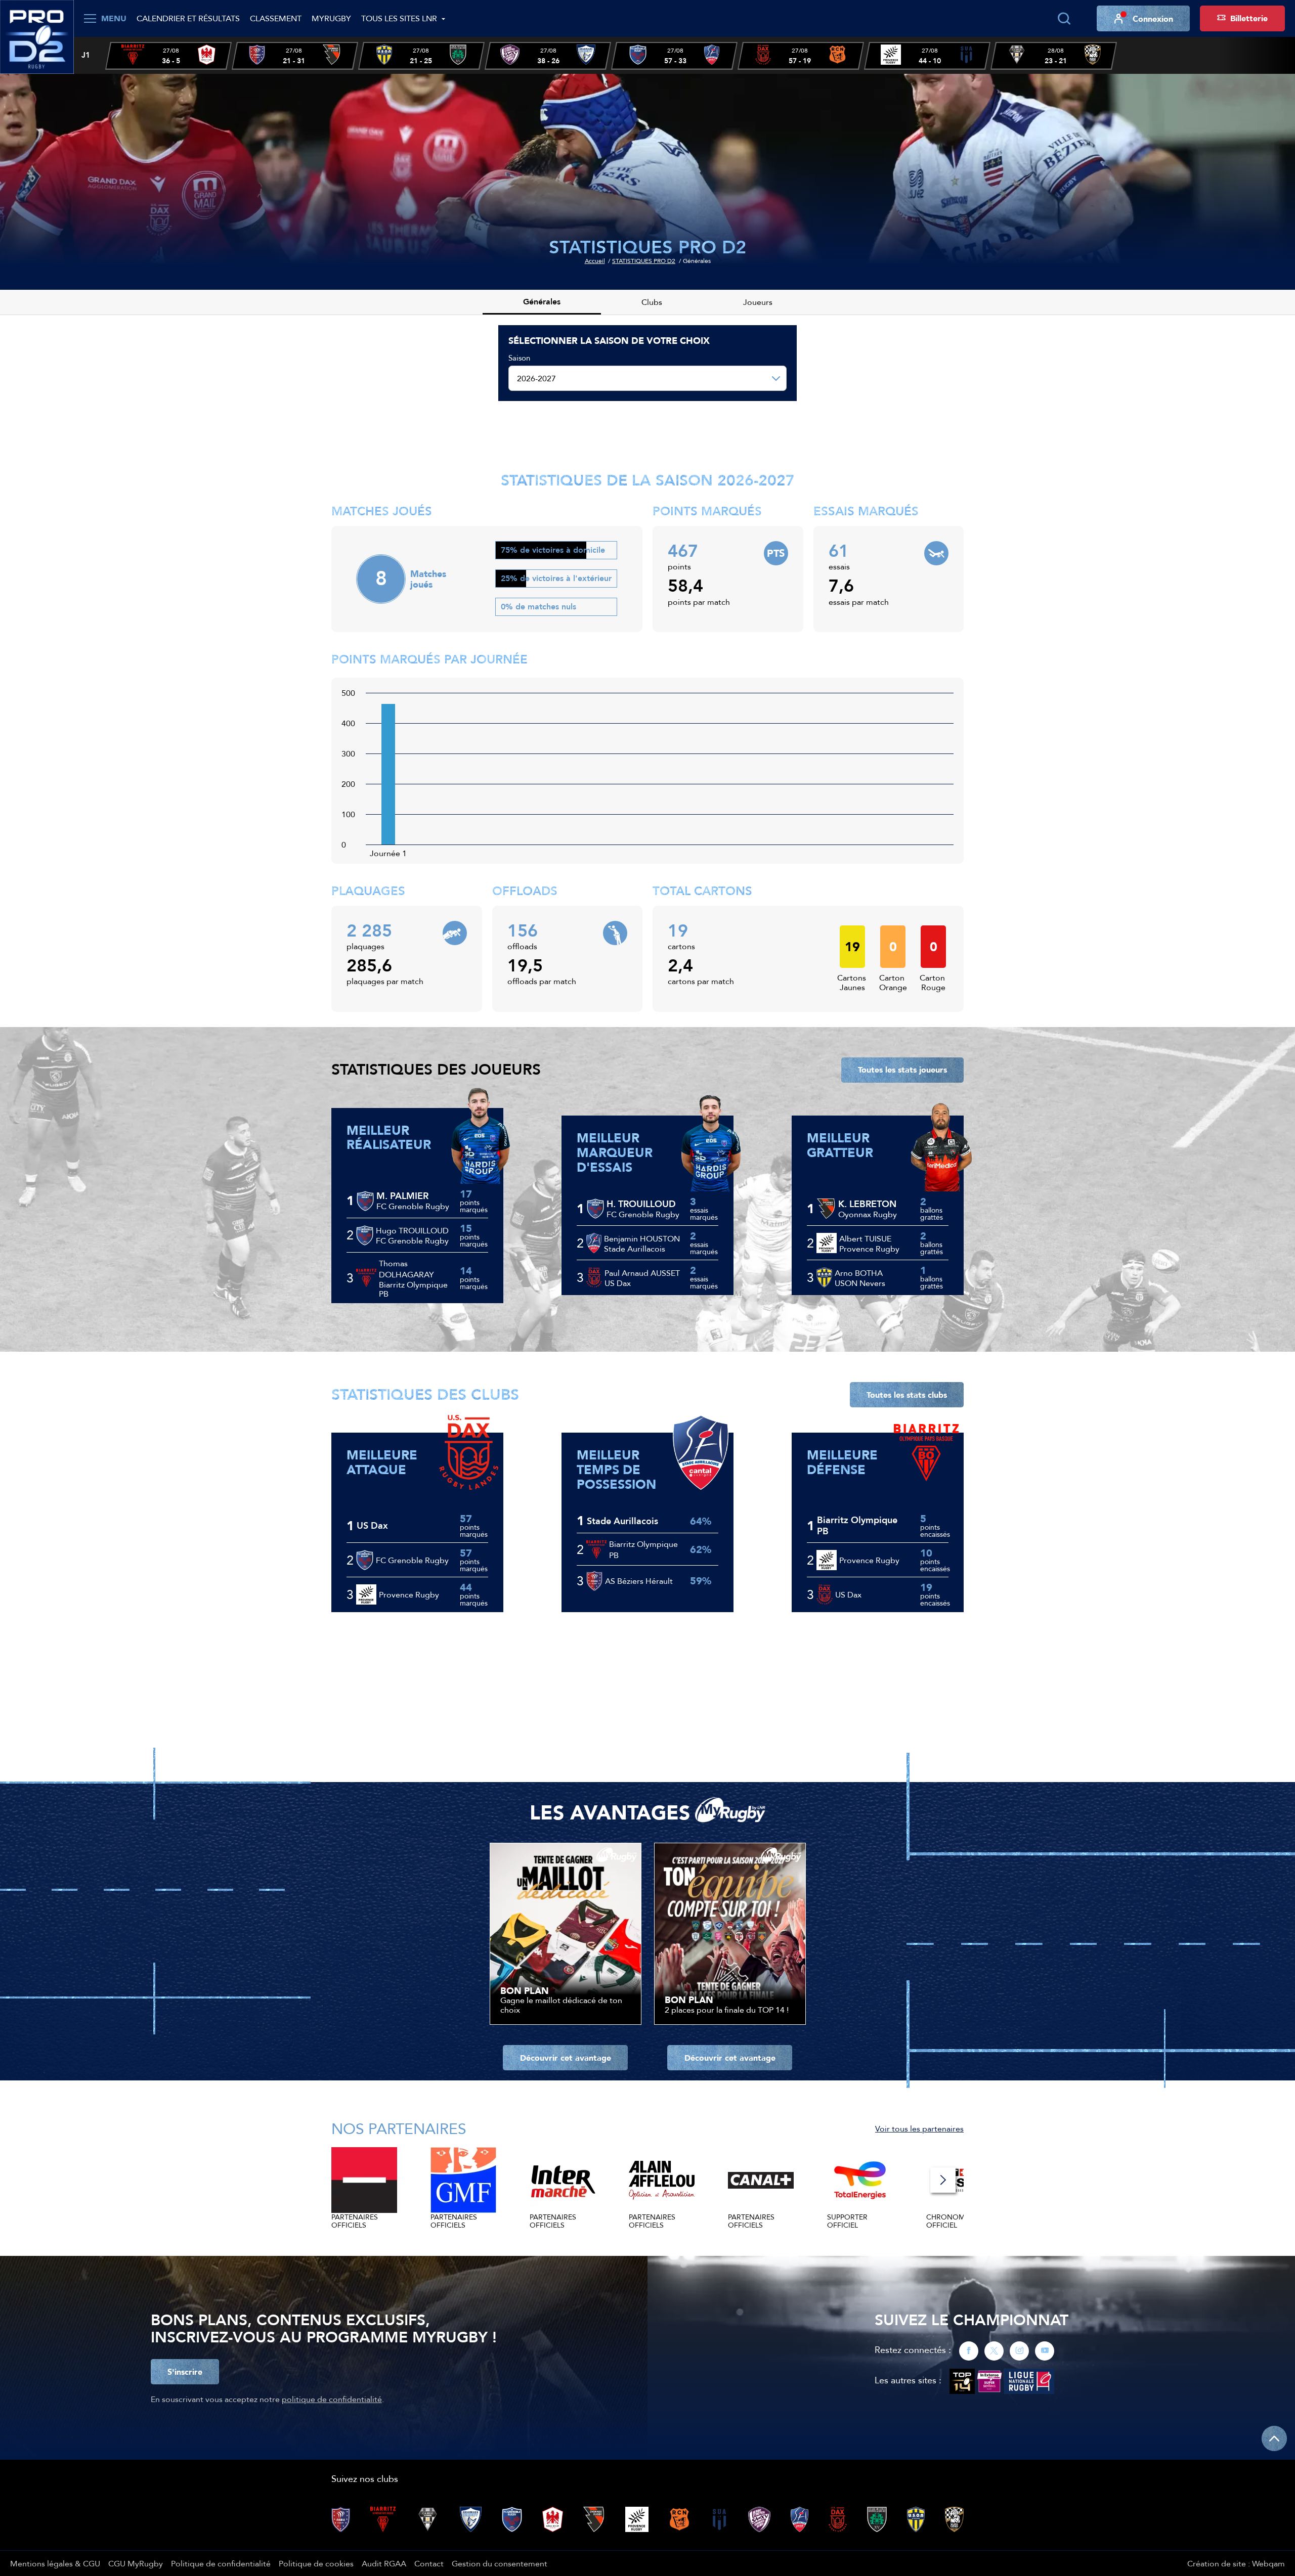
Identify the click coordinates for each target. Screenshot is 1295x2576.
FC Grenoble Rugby (412, 1560)
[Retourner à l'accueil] (37, 36)
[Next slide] (943, 2180)
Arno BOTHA (859, 1273)
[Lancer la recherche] (1064, 19)
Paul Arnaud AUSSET (642, 1273)
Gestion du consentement (500, 2563)
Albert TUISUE (865, 1238)
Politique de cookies (316, 2563)
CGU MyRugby (136, 2563)
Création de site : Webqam (1236, 2563)
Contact (429, 2563)
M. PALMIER (402, 1196)
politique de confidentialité (332, 2399)
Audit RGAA (384, 2563)
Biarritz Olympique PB (643, 1549)
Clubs (652, 302)
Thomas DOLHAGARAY (406, 1269)
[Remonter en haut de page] (1274, 2438)
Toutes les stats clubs (907, 1395)
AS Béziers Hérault (639, 1581)
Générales (542, 302)
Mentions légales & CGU (55, 2563)
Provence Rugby (409, 1594)
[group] (168, 56)
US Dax (372, 1526)
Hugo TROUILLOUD (412, 1230)
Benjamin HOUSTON (642, 1238)
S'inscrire (185, 2372)
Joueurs (758, 302)
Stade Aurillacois (622, 1521)
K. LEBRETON (867, 1204)
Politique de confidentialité (221, 2563)
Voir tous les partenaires (919, 2128)
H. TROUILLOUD (641, 1204)
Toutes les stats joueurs (902, 1070)
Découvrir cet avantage (566, 2058)
